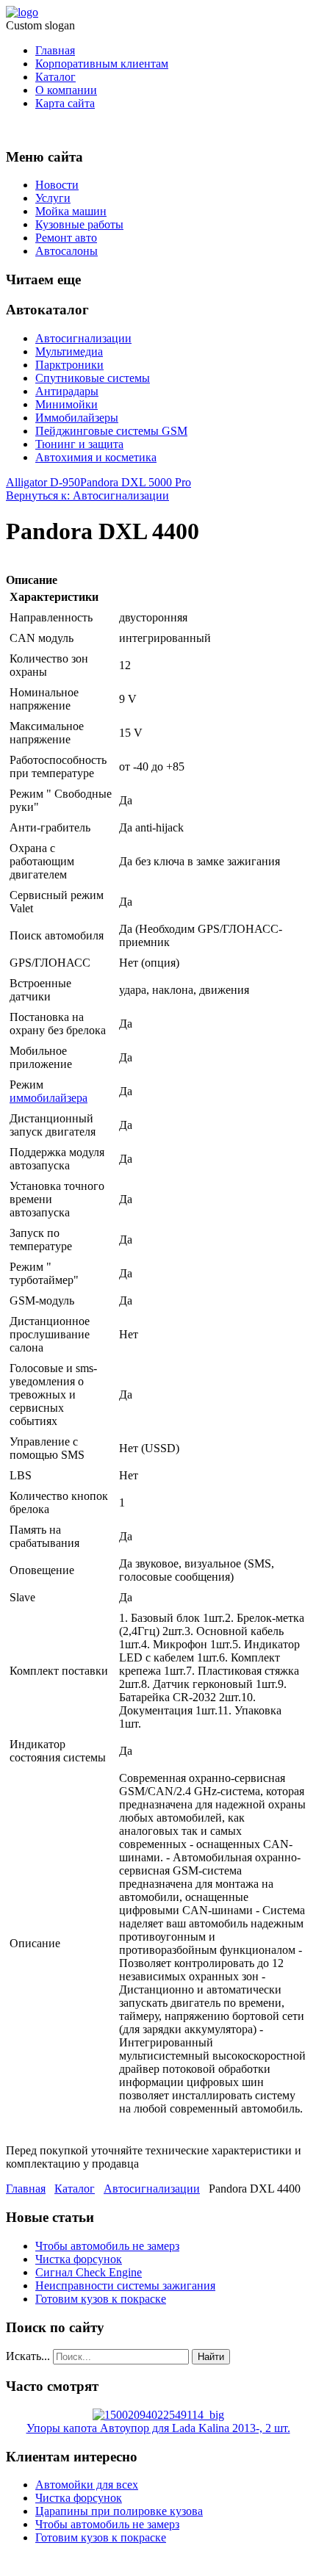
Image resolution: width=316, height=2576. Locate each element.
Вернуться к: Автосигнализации (87, 495)
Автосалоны (67, 251)
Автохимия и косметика (96, 457)
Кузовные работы (79, 224)
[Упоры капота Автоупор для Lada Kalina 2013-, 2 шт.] (158, 2415)
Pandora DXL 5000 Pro (136, 482)
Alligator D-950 (43, 482)
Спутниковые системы (93, 378)
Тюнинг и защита (79, 444)
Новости (57, 185)
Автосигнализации (83, 338)
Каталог (55, 77)
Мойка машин (71, 211)
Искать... (28, 2356)
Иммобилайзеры (77, 418)
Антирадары (67, 391)
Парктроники (69, 365)
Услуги (53, 198)
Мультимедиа (69, 351)
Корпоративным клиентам (102, 64)
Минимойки (67, 404)
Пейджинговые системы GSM (111, 431)
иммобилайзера (49, 1098)
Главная (55, 50)
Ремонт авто (66, 238)
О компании (66, 90)
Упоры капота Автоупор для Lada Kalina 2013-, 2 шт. (158, 2428)
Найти (211, 2357)
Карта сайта (65, 103)
